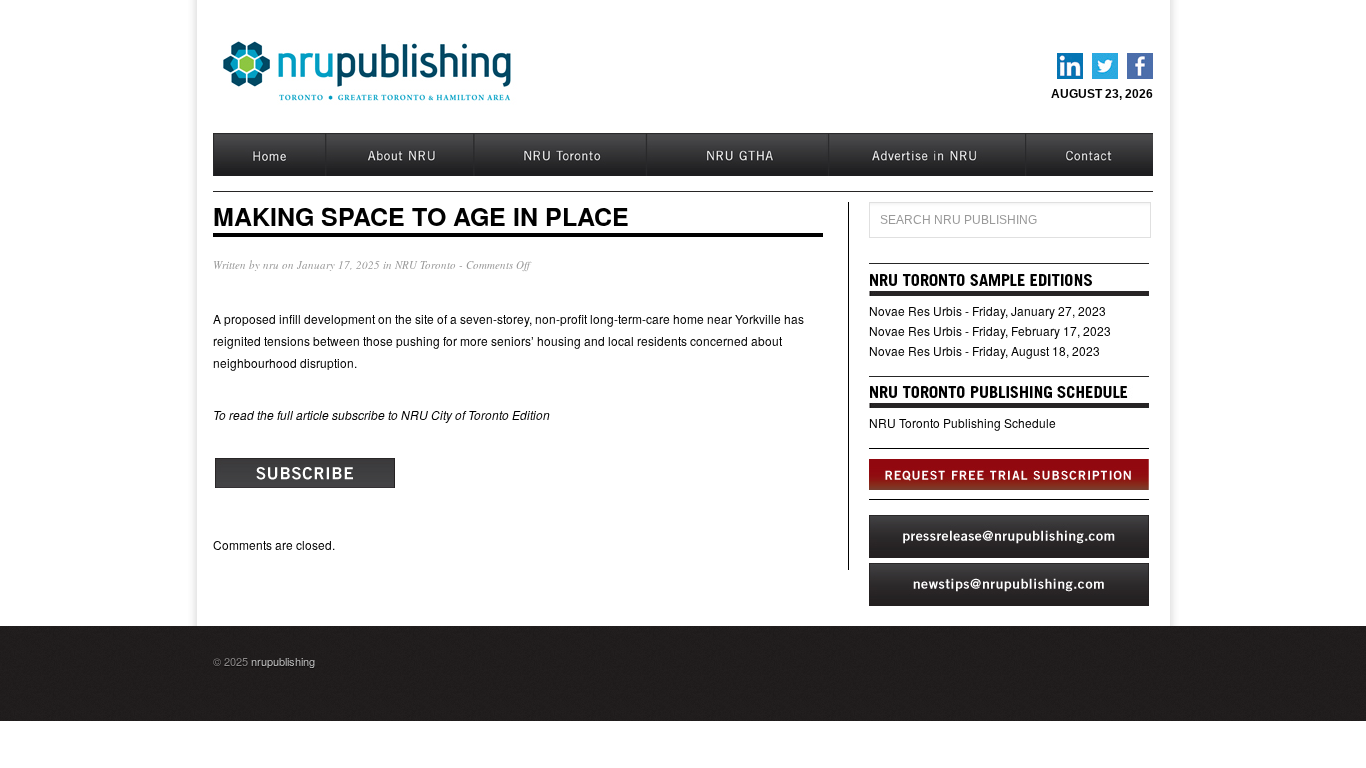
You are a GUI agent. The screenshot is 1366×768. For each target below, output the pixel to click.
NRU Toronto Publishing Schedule (962, 422)
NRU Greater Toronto (736, 155)
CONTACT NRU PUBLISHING (1089, 155)
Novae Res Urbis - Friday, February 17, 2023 (990, 330)
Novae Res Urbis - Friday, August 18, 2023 (984, 350)
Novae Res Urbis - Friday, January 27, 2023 (987, 310)
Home (268, 155)
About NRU (398, 155)
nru (271, 264)
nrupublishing (283, 661)
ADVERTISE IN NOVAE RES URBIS (926, 155)
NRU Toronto (559, 155)
